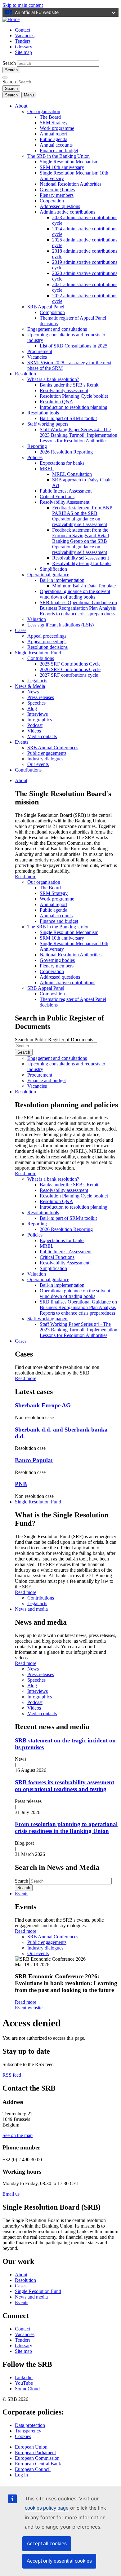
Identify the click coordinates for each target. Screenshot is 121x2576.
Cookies (23, 2436)
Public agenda (54, 139)
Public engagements (47, 753)
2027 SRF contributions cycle (69, 675)
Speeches (36, 703)
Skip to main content (23, 5)
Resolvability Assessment (65, 502)
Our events (38, 764)
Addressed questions (60, 206)
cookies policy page (47, 2508)
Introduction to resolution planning (74, 407)
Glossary (24, 47)
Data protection (30, 2425)
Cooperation (52, 201)
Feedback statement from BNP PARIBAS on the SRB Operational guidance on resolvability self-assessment (82, 516)
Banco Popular (34, 1460)
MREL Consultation (72, 474)
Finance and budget (59, 150)
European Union (31, 2447)
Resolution (25, 374)
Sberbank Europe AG (43, 1405)
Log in (21, 2475)
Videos (34, 731)
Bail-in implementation (62, 580)
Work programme (57, 128)
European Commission (37, 2458)
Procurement (40, 351)
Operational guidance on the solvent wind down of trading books (75, 594)
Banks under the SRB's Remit (69, 385)
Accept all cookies (47, 2544)
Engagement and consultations (57, 329)
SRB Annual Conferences (53, 748)
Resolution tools (43, 413)
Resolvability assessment (64, 390)
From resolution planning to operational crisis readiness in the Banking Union (66, 1828)
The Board (50, 117)
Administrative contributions (67, 212)
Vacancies (25, 35)
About (21, 106)
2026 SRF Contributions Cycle (70, 669)
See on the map (18, 2135)
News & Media (30, 686)
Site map (23, 52)
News (33, 692)
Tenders (23, 41)
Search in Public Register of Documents (54, 1040)
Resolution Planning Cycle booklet (74, 396)
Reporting (37, 446)
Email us (11, 2194)
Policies (35, 457)
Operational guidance (48, 575)
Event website (29, 2008)
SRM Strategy (54, 123)
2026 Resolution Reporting (66, 452)
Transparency (28, 2431)
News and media (31, 1609)
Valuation (37, 619)
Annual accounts (56, 145)
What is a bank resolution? (53, 379)
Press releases (41, 697)
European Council (33, 2469)
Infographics (40, 720)
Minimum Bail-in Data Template (84, 586)
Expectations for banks (62, 463)
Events (22, 742)
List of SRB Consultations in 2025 (74, 346)
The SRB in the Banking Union (58, 156)
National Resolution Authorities (71, 184)
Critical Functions (57, 496)
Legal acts (37, 681)
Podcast (35, 725)
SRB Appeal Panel (46, 307)
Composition (52, 312)
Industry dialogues (45, 759)
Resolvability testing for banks (82, 563)
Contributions (41, 658)
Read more (26, 876)
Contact (22, 30)
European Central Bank (38, 2464)
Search (9, 63)
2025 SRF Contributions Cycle (70, 664)
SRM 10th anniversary (62, 167)
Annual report (53, 134)
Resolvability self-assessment (81, 558)
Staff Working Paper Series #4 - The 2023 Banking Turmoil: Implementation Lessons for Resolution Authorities (78, 435)
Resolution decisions (47, 647)
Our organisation (44, 111)
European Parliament (35, 2452)
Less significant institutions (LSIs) (60, 625)
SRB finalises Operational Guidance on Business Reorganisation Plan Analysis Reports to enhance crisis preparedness (78, 608)
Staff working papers (48, 424)
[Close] (5, 77)
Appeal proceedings (47, 636)
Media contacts (42, 736)
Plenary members (57, 195)
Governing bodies (57, 190)
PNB (21, 1484)
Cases (21, 630)
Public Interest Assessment (66, 491)
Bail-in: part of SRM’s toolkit (68, 418)
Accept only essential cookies (59, 2561)
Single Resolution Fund (38, 653)
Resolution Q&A (56, 402)
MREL (47, 469)
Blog (32, 708)
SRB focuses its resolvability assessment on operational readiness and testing (65, 1786)
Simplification (53, 569)
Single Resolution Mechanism (69, 162)
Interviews (38, 714)
